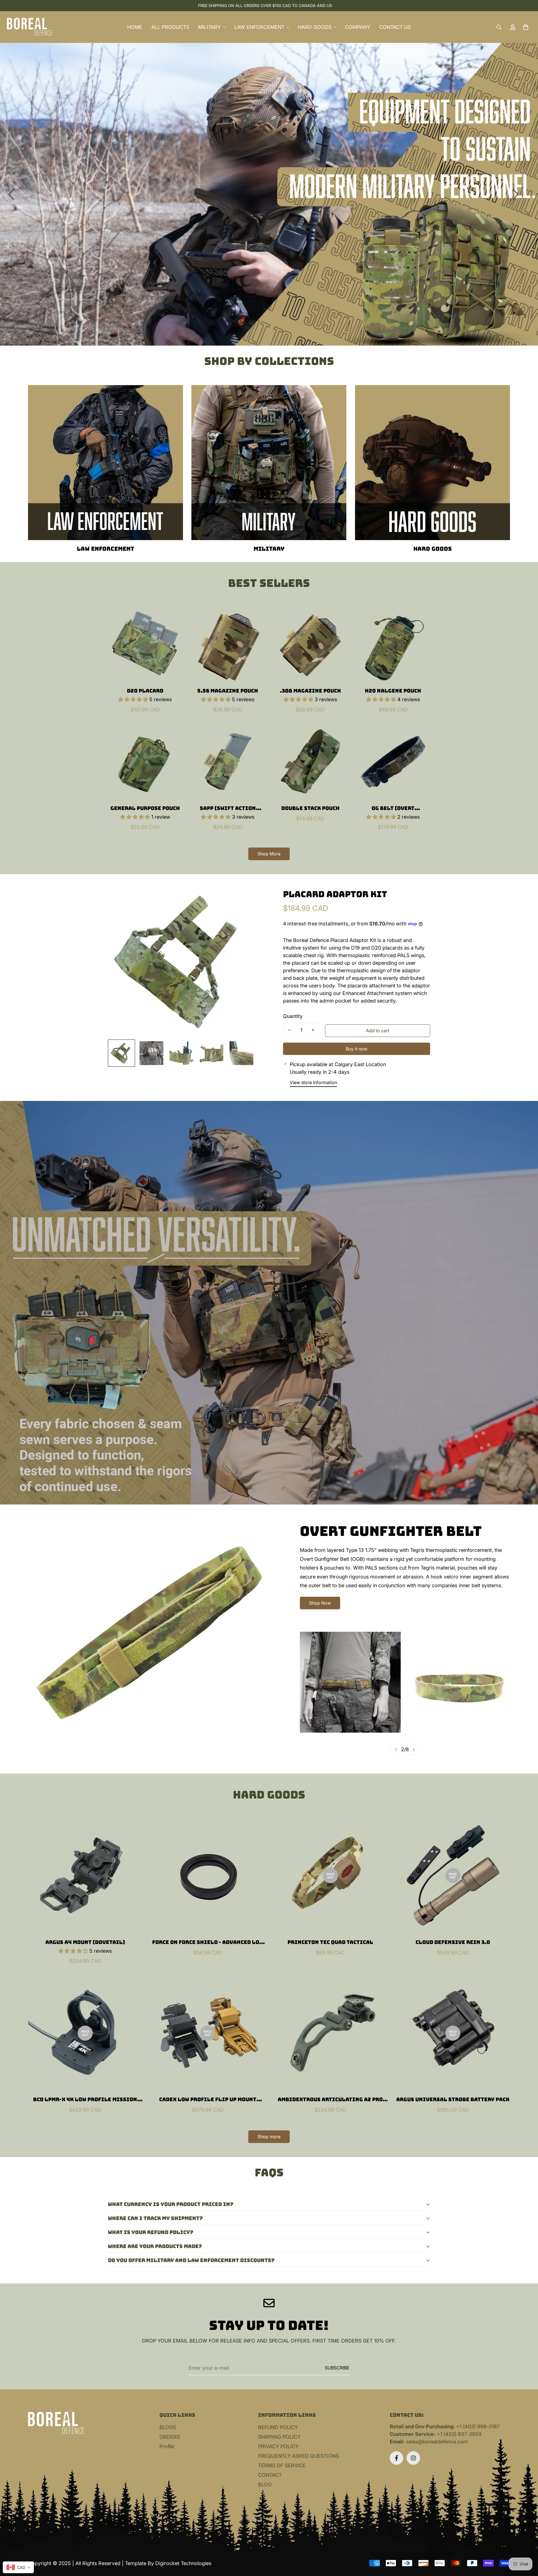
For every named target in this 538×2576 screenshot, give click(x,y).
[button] (526, 27)
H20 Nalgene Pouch (393, 691)
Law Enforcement (105, 549)
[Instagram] (413, 2458)
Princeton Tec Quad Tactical (330, 1942)
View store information (313, 1082)
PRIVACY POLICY (278, 2446)
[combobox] (18, 2567)
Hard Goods (433, 549)
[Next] (516, 194)
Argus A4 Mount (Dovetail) (85, 1942)
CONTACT (270, 2475)
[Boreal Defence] (29, 27)
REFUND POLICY (278, 2427)
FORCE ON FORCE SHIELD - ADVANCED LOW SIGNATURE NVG (208, 1942)
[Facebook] (396, 2458)
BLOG (265, 2484)
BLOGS (168, 2427)
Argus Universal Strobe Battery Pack (453, 2099)
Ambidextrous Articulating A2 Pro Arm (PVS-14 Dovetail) (330, 2100)
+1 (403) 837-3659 (459, 2434)
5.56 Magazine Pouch (228, 691)
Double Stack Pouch (310, 808)
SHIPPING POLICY (279, 2437)
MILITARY (209, 27)
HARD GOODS (315, 27)
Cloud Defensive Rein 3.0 (453, 1942)
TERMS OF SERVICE (282, 2465)
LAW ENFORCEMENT (259, 27)
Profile (167, 2446)
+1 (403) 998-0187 (478, 2426)
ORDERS (170, 2437)
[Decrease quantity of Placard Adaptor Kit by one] (289, 1030)
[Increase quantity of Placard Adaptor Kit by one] (313, 1030)
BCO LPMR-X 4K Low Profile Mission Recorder (85, 2100)
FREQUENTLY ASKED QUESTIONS (298, 2456)
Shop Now (320, 1603)
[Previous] (11, 194)
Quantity (293, 1016)
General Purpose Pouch (145, 808)
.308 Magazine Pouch (310, 691)
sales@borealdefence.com (437, 2442)
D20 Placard (145, 691)
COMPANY (358, 27)
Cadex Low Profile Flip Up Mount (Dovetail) (208, 2100)
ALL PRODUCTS (170, 27)
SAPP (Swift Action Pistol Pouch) (228, 808)
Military (269, 549)
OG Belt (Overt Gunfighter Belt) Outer (393, 808)
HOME (135, 27)
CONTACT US (395, 27)
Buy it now (357, 1049)
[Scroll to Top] (527, 2545)
